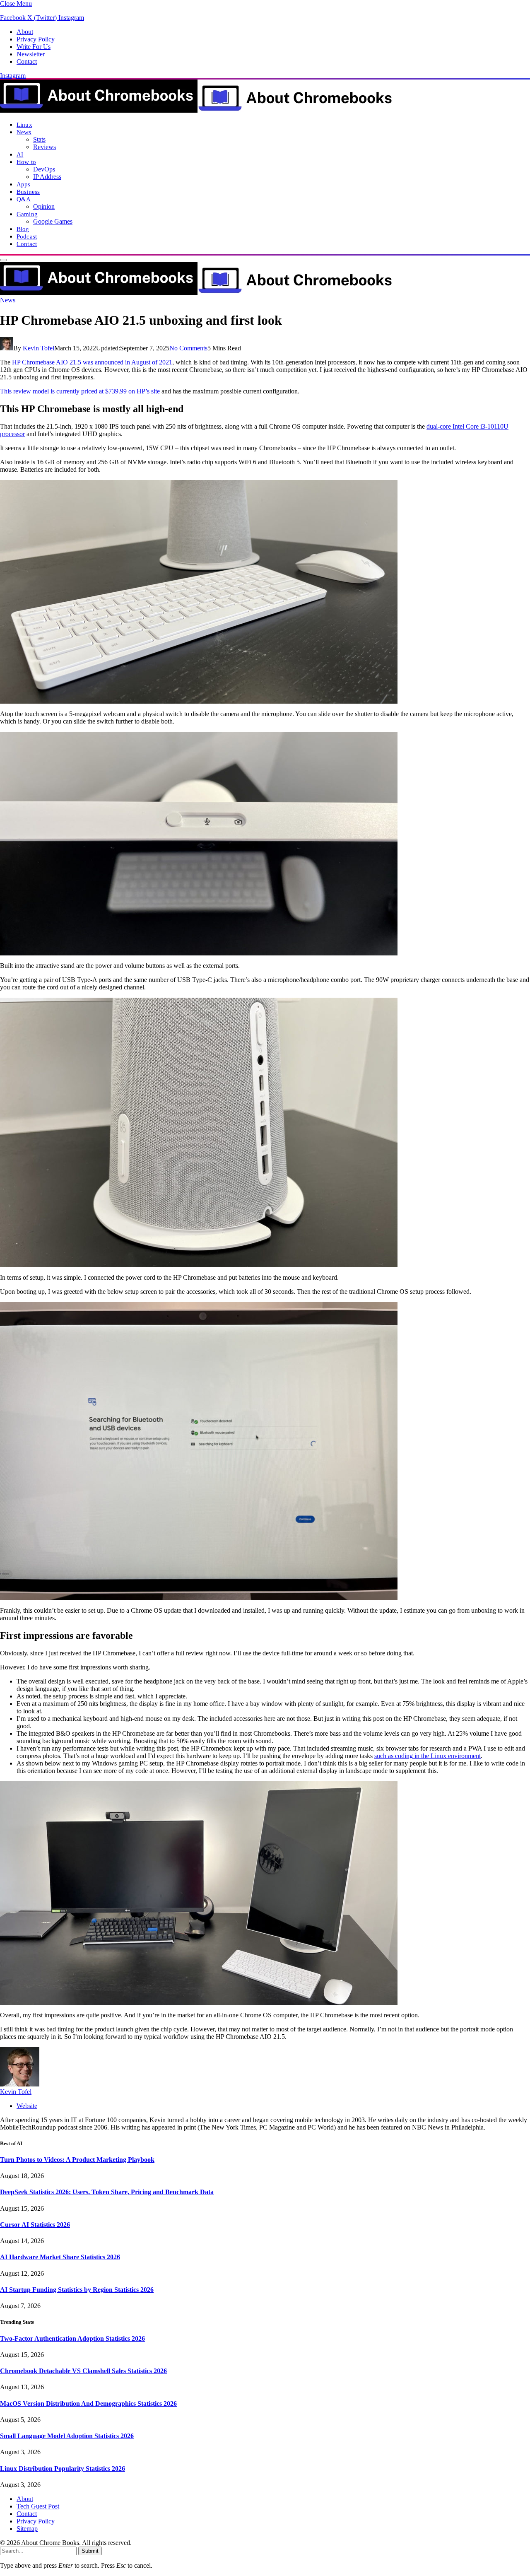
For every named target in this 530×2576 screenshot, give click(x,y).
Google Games (53, 221)
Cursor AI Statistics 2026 (35, 2225)
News (24, 132)
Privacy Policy (36, 39)
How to (26, 162)
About (25, 32)
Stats (39, 139)
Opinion (44, 206)
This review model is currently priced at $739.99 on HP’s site (80, 391)
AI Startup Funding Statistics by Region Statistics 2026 (77, 2290)
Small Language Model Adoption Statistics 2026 (67, 2436)
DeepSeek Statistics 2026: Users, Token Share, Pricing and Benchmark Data (107, 2192)
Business (28, 192)
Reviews (45, 147)
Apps (24, 184)
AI (20, 154)
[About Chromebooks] (197, 110)
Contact (27, 62)
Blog (23, 229)
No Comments (188, 348)
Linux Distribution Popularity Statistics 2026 (63, 2469)
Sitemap (27, 2529)
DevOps (44, 169)
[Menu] (3, 260)
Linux (24, 124)
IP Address (47, 177)
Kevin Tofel (39, 348)
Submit (90, 2551)
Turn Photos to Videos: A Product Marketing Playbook (77, 2160)
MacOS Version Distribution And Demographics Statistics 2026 (88, 2404)
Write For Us (34, 47)
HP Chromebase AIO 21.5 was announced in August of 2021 (92, 362)
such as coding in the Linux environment (428, 1756)
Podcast (27, 236)
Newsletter (31, 54)
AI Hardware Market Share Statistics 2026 (60, 2257)
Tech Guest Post (38, 2506)
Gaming (27, 214)
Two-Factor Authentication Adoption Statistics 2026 (72, 2338)
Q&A (24, 199)
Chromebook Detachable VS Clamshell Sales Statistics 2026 (83, 2371)
